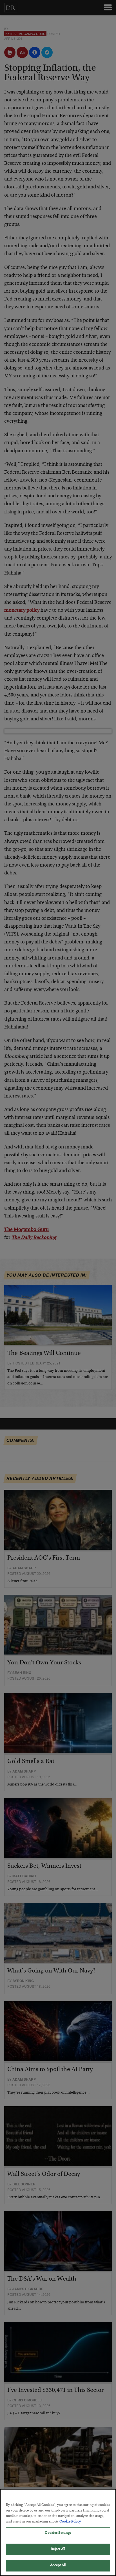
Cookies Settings (58, 2533)
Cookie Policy (70, 2522)
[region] (58, 2532)
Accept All (58, 2565)
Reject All (58, 2549)
